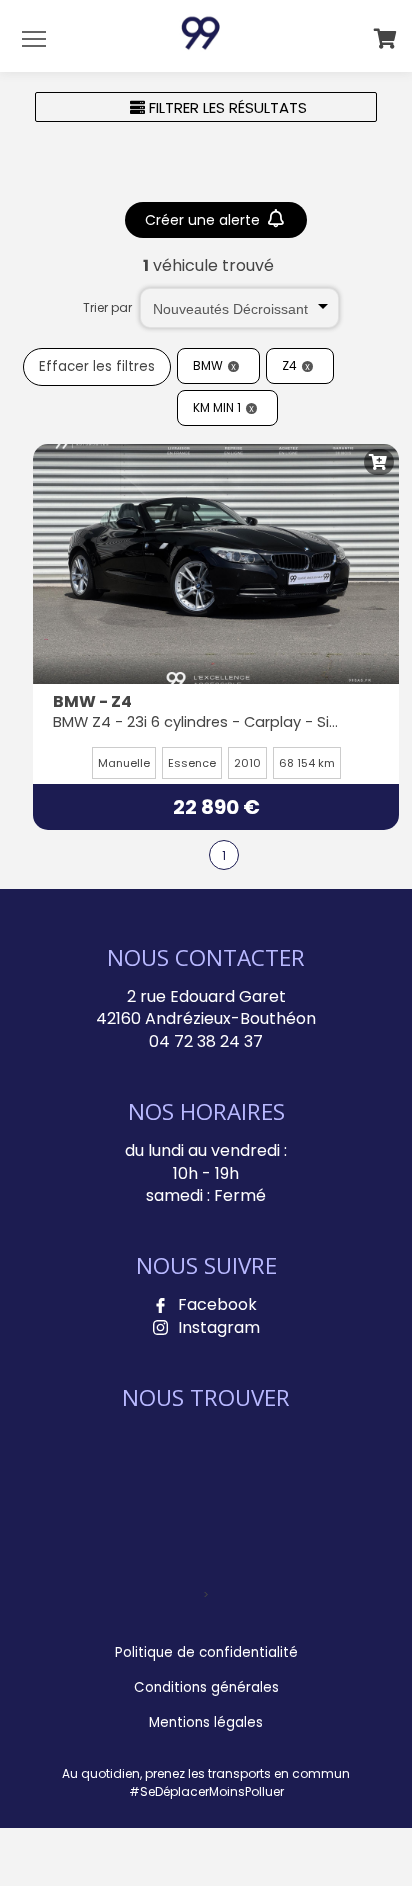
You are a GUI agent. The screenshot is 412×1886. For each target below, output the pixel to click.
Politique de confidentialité (206, 1652)
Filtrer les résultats (226, 107)
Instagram (219, 1328)
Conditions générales (206, 1687)
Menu (34, 38)
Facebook (217, 1305)
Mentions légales (206, 1722)
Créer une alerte (204, 220)
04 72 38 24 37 (206, 1042)
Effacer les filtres (97, 366)
